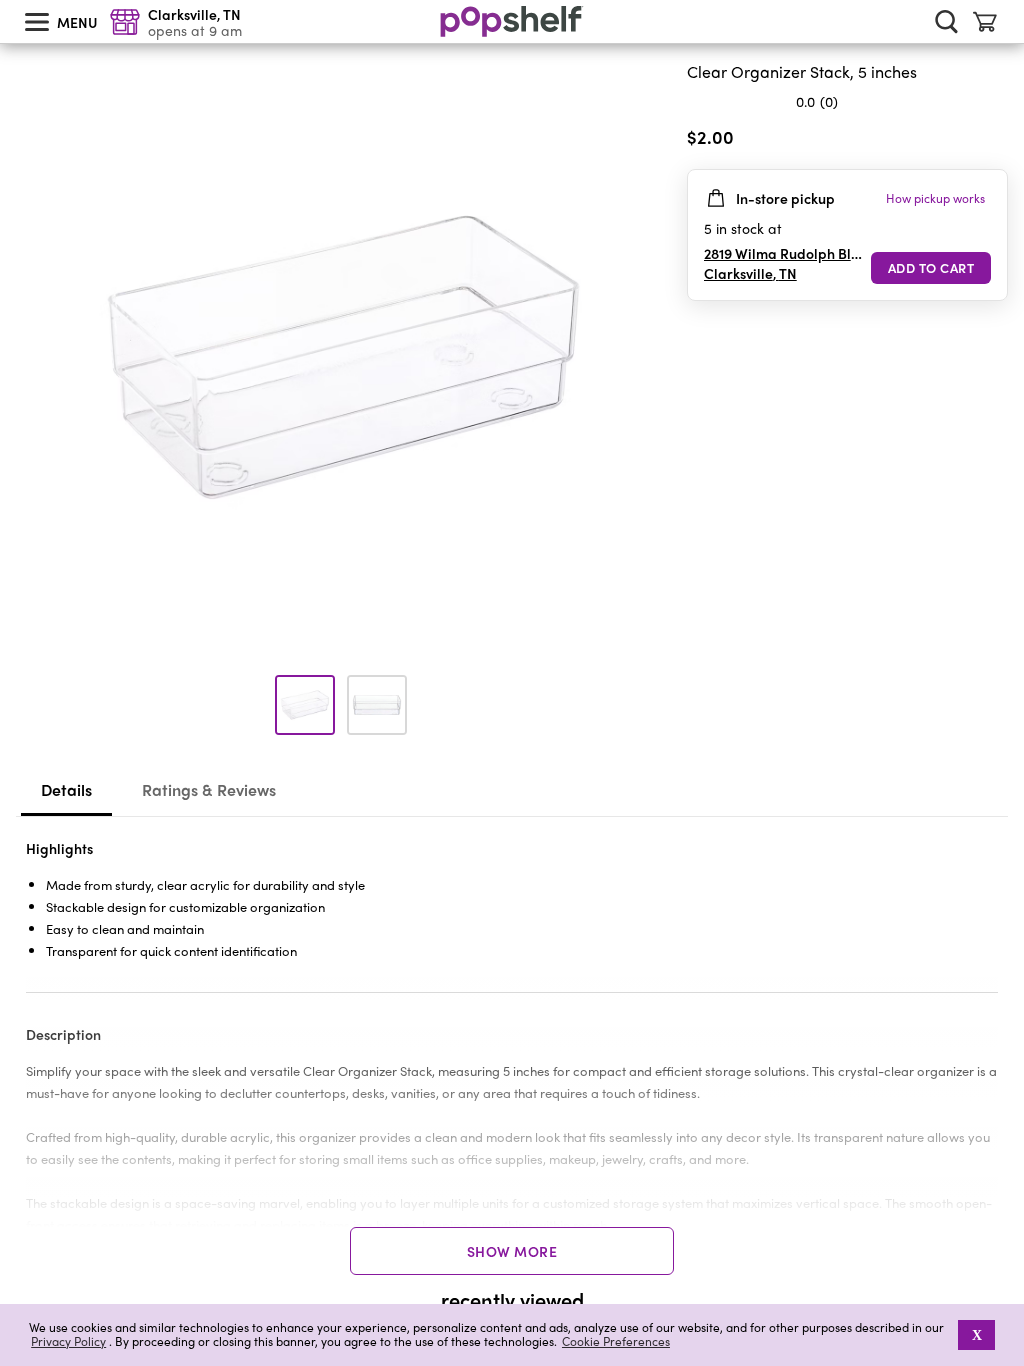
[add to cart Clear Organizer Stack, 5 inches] (931, 268)
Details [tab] (66, 789)
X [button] (977, 1335)
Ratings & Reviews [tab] (209, 789)
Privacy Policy (68, 1341)
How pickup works (935, 198)
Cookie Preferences (616, 1341)
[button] (992, 141)
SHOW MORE (512, 1251)
